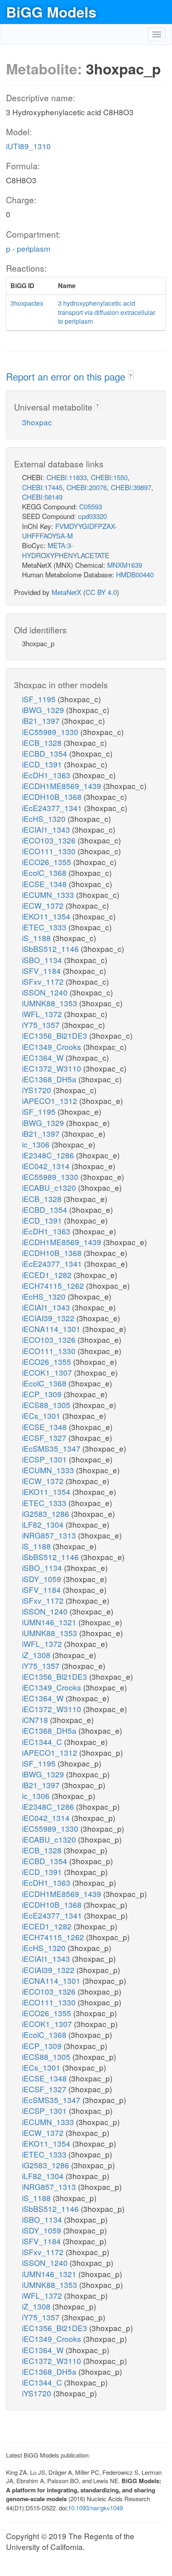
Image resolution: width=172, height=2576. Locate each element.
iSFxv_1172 (44, 981)
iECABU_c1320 (50, 1187)
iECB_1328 (43, 742)
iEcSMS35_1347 (52, 1448)
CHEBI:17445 (42, 487)
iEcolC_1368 (45, 872)
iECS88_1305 (47, 1405)
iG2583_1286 (47, 1513)
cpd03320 (92, 516)
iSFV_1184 (42, 971)
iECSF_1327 (45, 1437)
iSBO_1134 (43, 960)
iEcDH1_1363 (47, 775)
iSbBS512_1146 (51, 948)
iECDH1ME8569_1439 (63, 786)
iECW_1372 (44, 905)
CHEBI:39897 (131, 487)
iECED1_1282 (48, 1275)
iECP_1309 (43, 1394)
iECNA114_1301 (52, 1329)
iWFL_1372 (43, 1014)
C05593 (91, 506)
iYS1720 (38, 1090)
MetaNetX (66, 592)
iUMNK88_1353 (51, 1003)
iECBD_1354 (46, 753)
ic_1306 (37, 1144)
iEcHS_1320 (45, 818)
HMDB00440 (135, 574)
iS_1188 (37, 938)
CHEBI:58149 (42, 497)
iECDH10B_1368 (53, 796)
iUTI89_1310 (28, 146)
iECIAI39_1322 (49, 1318)
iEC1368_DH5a (50, 1079)
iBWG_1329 (44, 710)
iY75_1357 (42, 1025)
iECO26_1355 (48, 862)
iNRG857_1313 (50, 1535)
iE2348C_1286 (49, 1155)
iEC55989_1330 (51, 732)
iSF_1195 (40, 699)
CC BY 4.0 (101, 592)
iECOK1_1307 (48, 1372)
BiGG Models (51, 12)
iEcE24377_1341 (53, 808)
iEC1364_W (44, 1057)
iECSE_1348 (45, 884)
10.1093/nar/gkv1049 (95, 2508)
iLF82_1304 (44, 1524)
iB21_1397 (42, 720)
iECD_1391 (43, 764)
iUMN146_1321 (50, 1622)
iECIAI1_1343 (47, 829)
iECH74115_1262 (54, 1285)
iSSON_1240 (46, 992)
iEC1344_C (43, 1742)
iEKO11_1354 (47, 916)
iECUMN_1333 (49, 894)
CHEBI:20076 (87, 487)
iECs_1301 (42, 1415)
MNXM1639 (125, 565)
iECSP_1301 (45, 1459)
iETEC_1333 (45, 927)
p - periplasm (28, 248)
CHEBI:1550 (109, 477)
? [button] (131, 376)
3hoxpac (37, 422)
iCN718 (36, 1720)
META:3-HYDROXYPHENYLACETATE (66, 550)
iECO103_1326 (50, 840)
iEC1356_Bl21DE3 (56, 1035)
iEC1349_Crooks (53, 1047)
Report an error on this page (67, 376)
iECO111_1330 (50, 851)
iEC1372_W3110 (53, 1068)
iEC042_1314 (47, 1166)
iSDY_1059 (43, 1579)
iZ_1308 (37, 1655)
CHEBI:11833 (67, 477)
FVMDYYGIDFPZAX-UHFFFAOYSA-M (70, 531)
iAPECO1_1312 (51, 1101)
